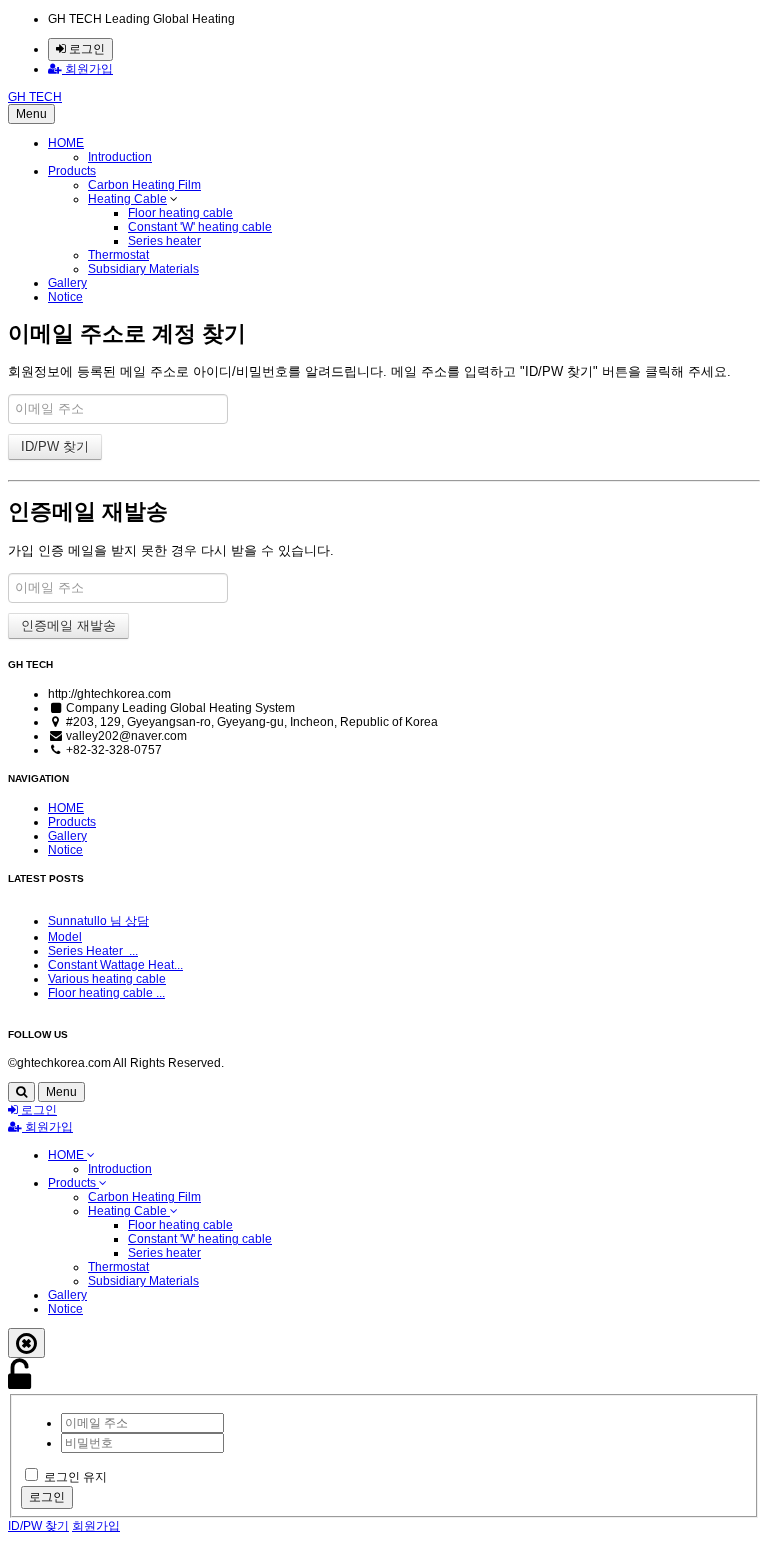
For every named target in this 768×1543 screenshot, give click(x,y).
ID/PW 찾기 (38, 1526)
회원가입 (87, 69)
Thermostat (118, 255)
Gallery (67, 283)
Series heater (164, 241)
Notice (65, 297)
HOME (66, 143)
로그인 (85, 49)
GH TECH (35, 97)
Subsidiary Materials (143, 269)
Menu (31, 114)
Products (72, 171)
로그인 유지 (75, 1477)
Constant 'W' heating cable (200, 227)
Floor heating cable (180, 213)
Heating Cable (127, 199)
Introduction (120, 157)
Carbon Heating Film (144, 185)
